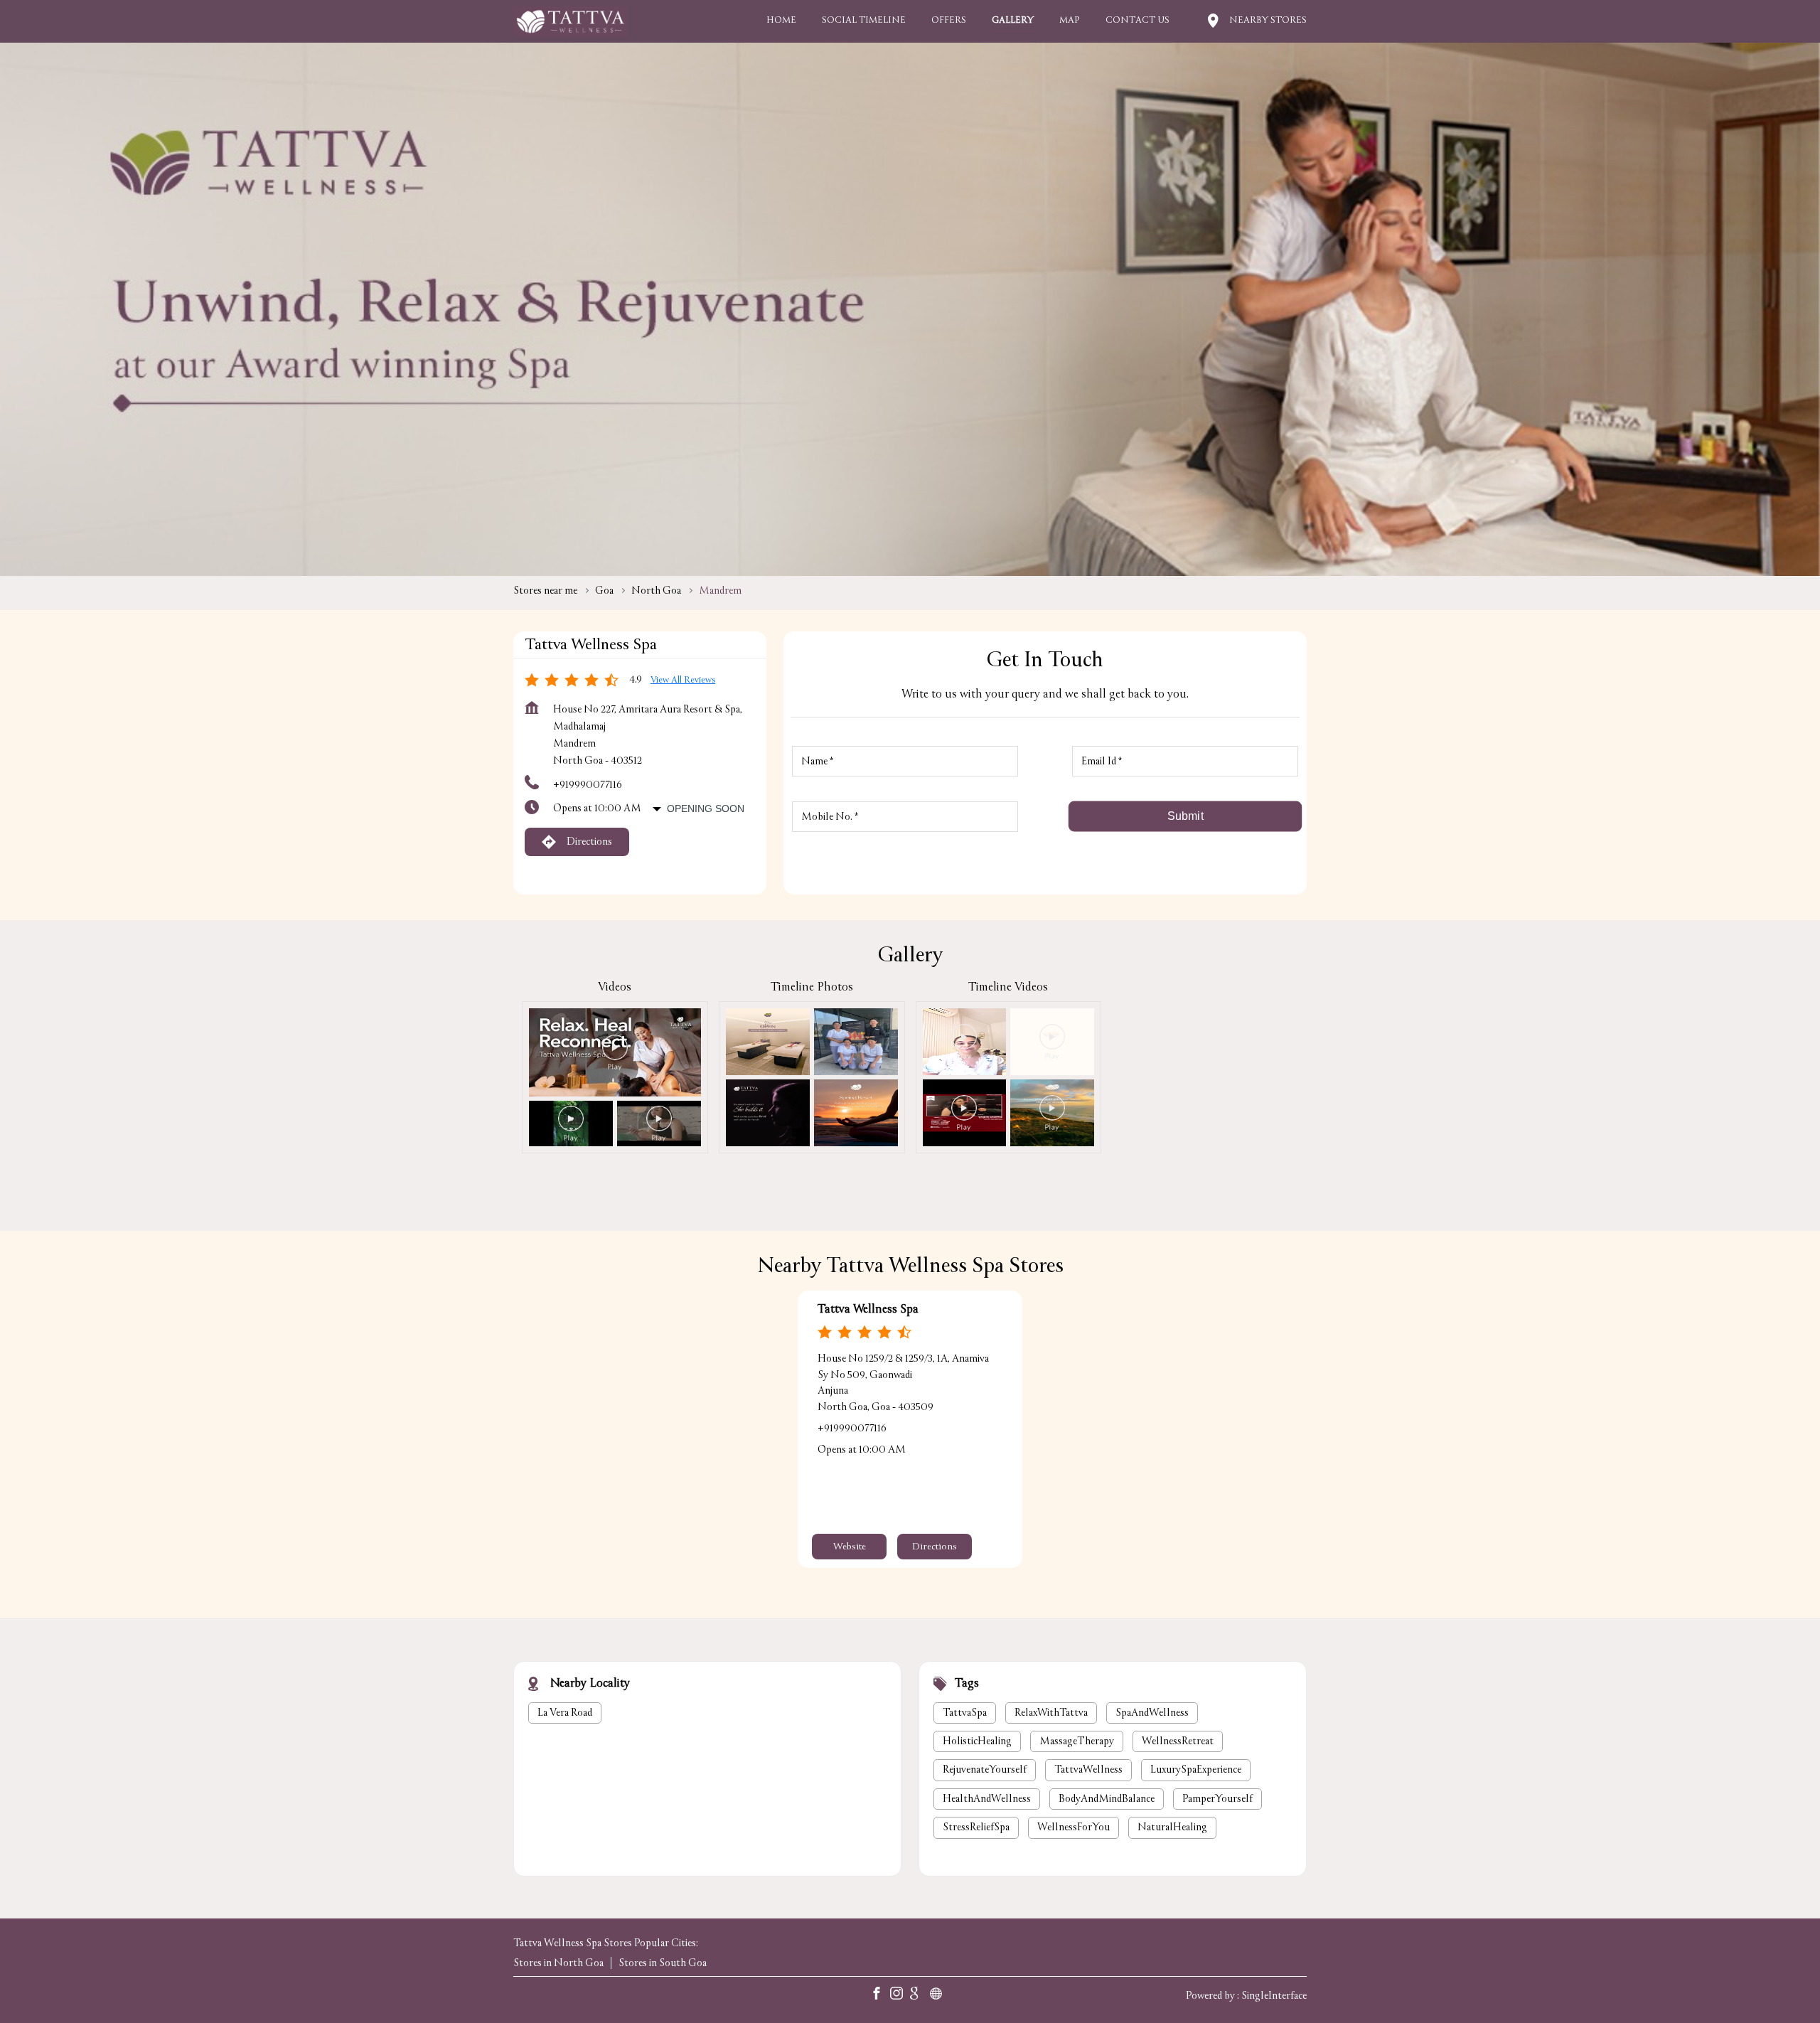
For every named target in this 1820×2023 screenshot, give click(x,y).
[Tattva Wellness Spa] (570, 21)
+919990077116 (588, 785)
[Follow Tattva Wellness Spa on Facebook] (880, 1996)
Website (850, 1547)
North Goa (656, 591)
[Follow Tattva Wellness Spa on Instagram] (900, 1996)
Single (1274, 1996)
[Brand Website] (940, 1996)
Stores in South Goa (663, 1964)
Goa (604, 591)
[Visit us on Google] (920, 1996)
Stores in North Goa (558, 1964)
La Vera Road (565, 1712)
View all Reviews (683, 680)
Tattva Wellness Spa (868, 1310)
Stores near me (545, 591)
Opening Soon (706, 808)
